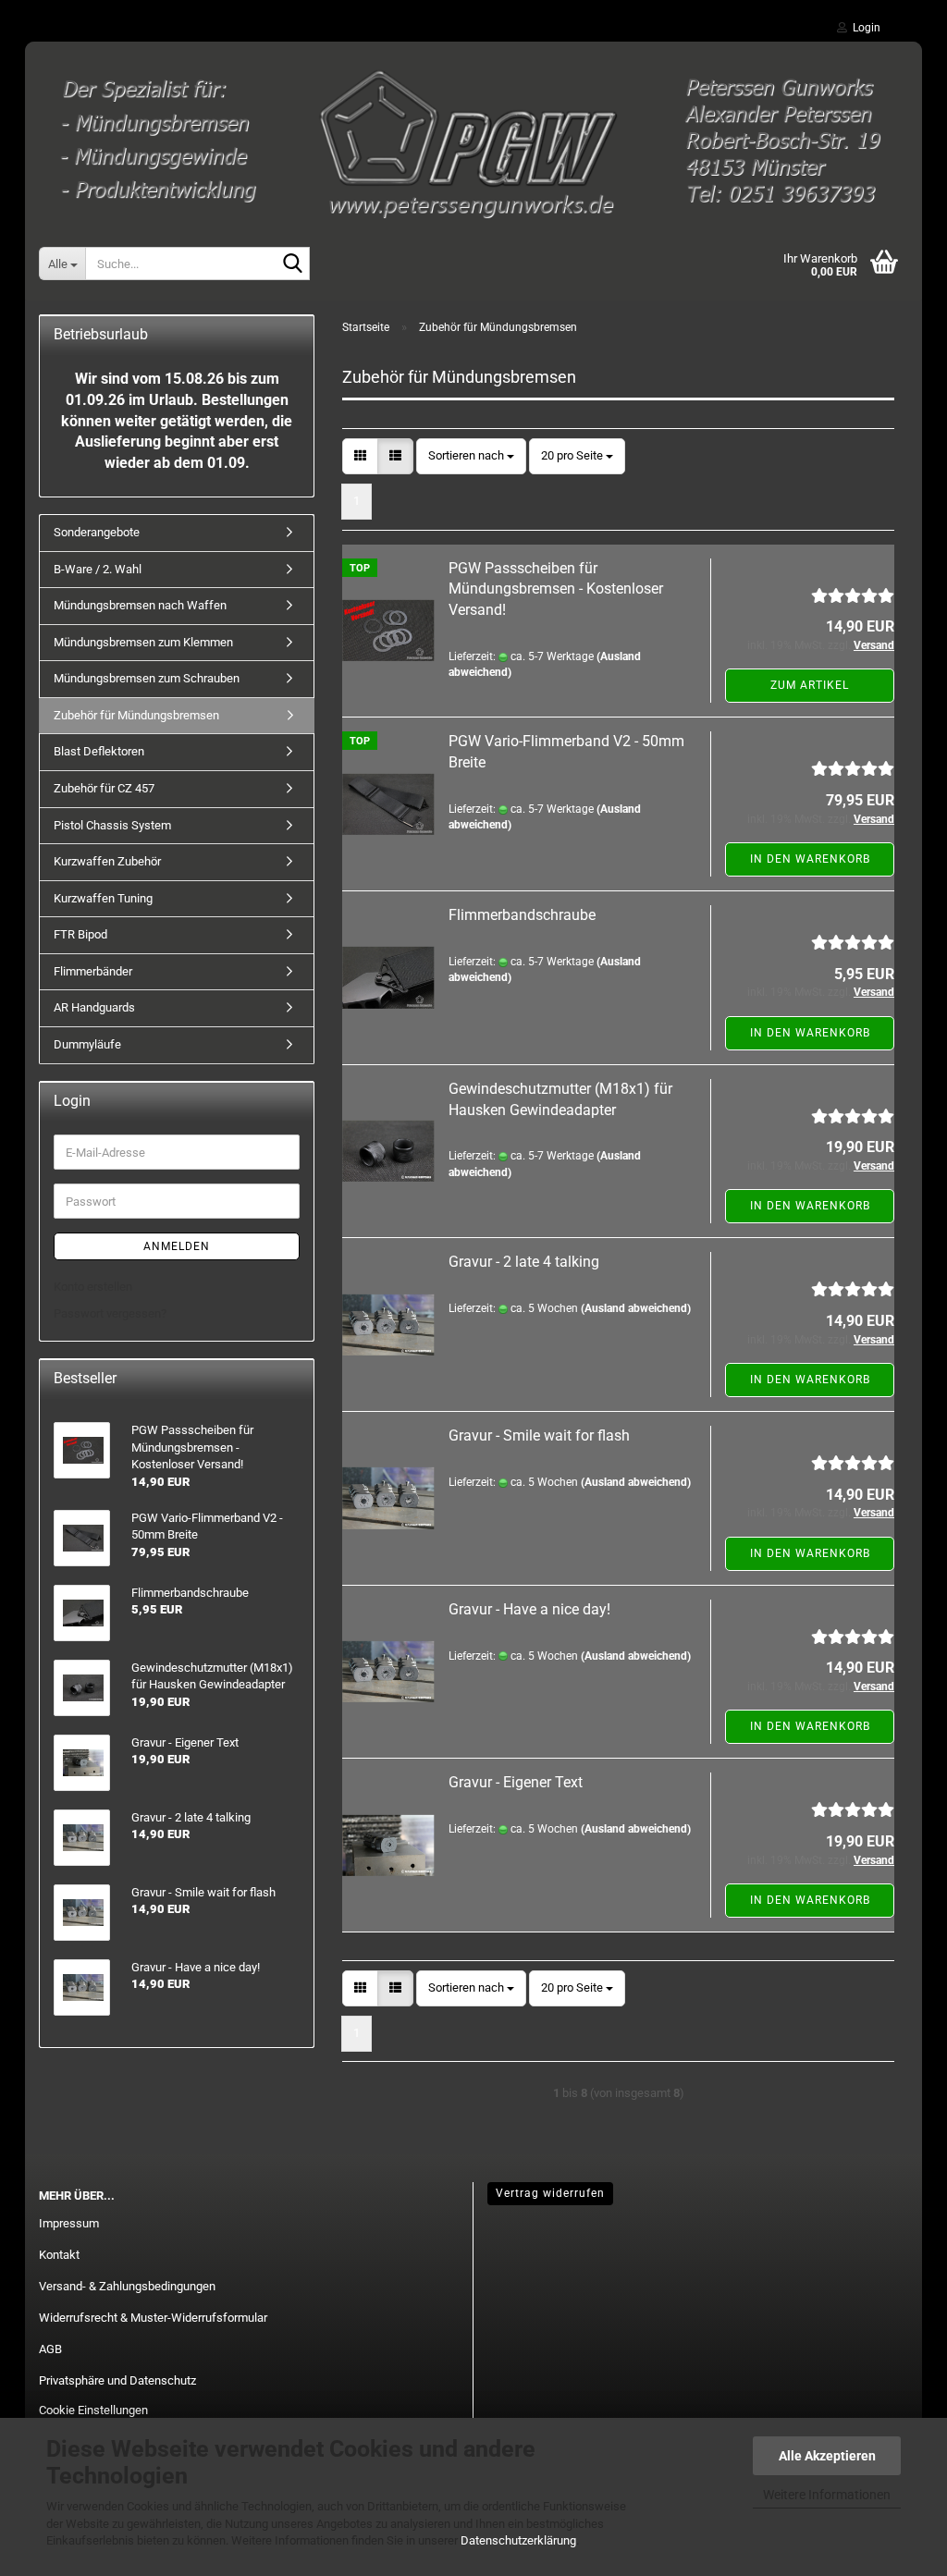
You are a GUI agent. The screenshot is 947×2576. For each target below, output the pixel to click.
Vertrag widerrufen (550, 2193)
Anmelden (177, 1246)
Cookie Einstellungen (93, 2410)
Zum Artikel (810, 685)
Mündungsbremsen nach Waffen (140, 605)
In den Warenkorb (810, 859)
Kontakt (59, 2255)
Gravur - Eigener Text (516, 1782)
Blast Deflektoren (99, 751)
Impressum (69, 2223)
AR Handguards (94, 1007)
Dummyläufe (87, 1044)
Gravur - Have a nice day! (529, 1609)
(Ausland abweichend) (636, 1308)
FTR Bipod (80, 934)
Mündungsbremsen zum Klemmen (143, 642)
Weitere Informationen (827, 2495)
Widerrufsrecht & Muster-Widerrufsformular (153, 2318)
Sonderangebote (97, 532)
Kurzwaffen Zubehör (107, 861)
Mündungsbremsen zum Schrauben (147, 678)
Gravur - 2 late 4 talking (524, 1262)
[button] (360, 456)
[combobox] (471, 456)
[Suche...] (292, 264)
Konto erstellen (93, 1287)
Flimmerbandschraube (522, 915)
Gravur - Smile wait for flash (539, 1435)
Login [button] (864, 28)
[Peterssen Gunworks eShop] (473, 134)
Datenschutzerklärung (518, 2540)
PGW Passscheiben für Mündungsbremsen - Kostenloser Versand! (556, 589)
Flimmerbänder (93, 971)
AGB (50, 2349)
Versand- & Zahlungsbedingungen (127, 2286)
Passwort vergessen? (110, 1313)
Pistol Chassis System (112, 825)
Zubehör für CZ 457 (104, 788)
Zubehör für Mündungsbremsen (136, 715)
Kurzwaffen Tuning (103, 898)
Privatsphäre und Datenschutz (117, 2380)
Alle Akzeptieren (827, 2456)
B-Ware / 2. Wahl (98, 569)
